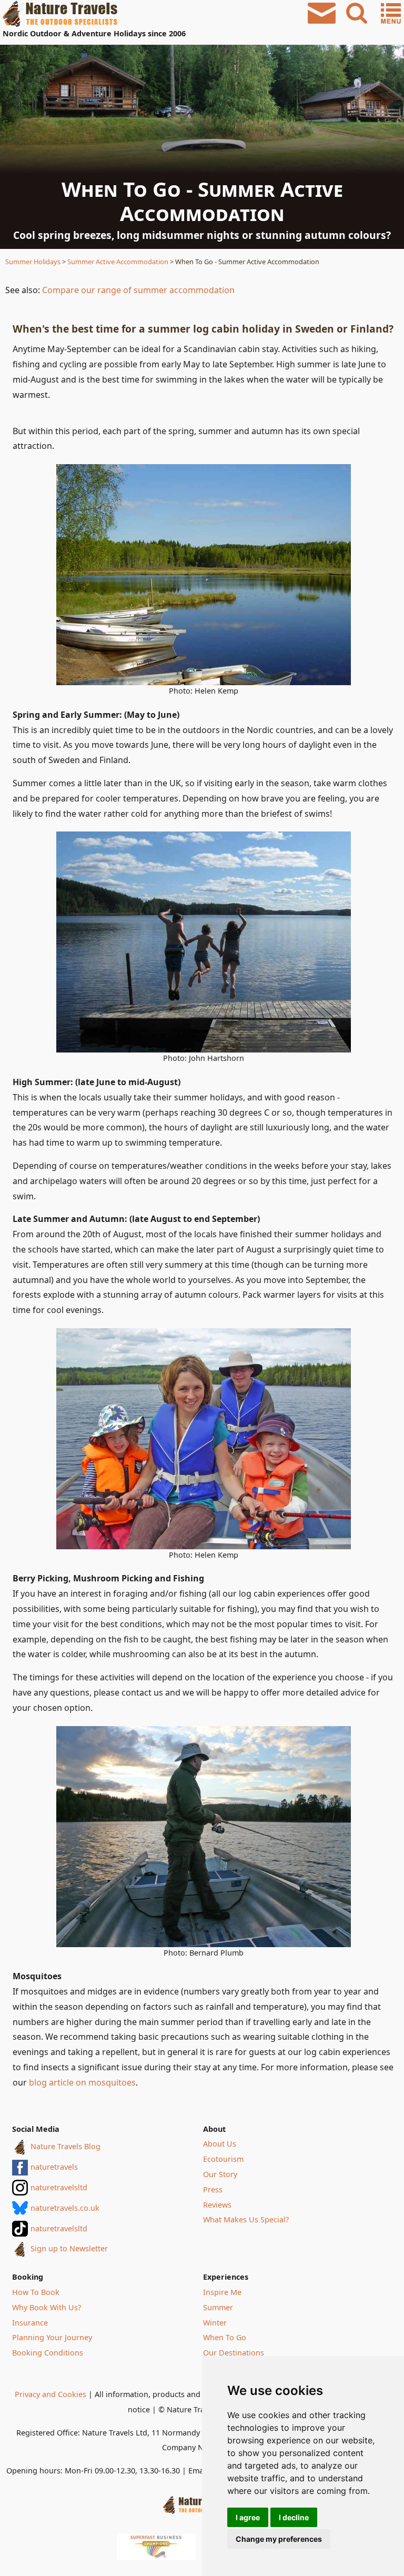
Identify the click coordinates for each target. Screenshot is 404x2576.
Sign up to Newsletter (69, 2248)
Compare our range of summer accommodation (138, 290)
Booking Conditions (48, 2353)
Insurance (30, 2323)
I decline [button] (294, 2517)
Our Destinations (234, 2353)
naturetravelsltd (59, 2187)
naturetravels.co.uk (65, 2208)
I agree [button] (248, 2517)
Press (213, 2189)
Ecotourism (223, 2159)
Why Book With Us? (47, 2307)
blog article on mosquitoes (82, 2082)
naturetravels (54, 2167)
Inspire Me (222, 2292)
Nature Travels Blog (65, 2146)
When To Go (225, 2337)
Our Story (220, 2174)
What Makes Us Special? (246, 2219)
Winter (215, 2323)
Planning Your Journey (52, 2337)
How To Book (36, 2292)
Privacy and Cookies (50, 2394)
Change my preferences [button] (279, 2539)
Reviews (217, 2205)
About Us (220, 2144)
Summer (218, 2307)
